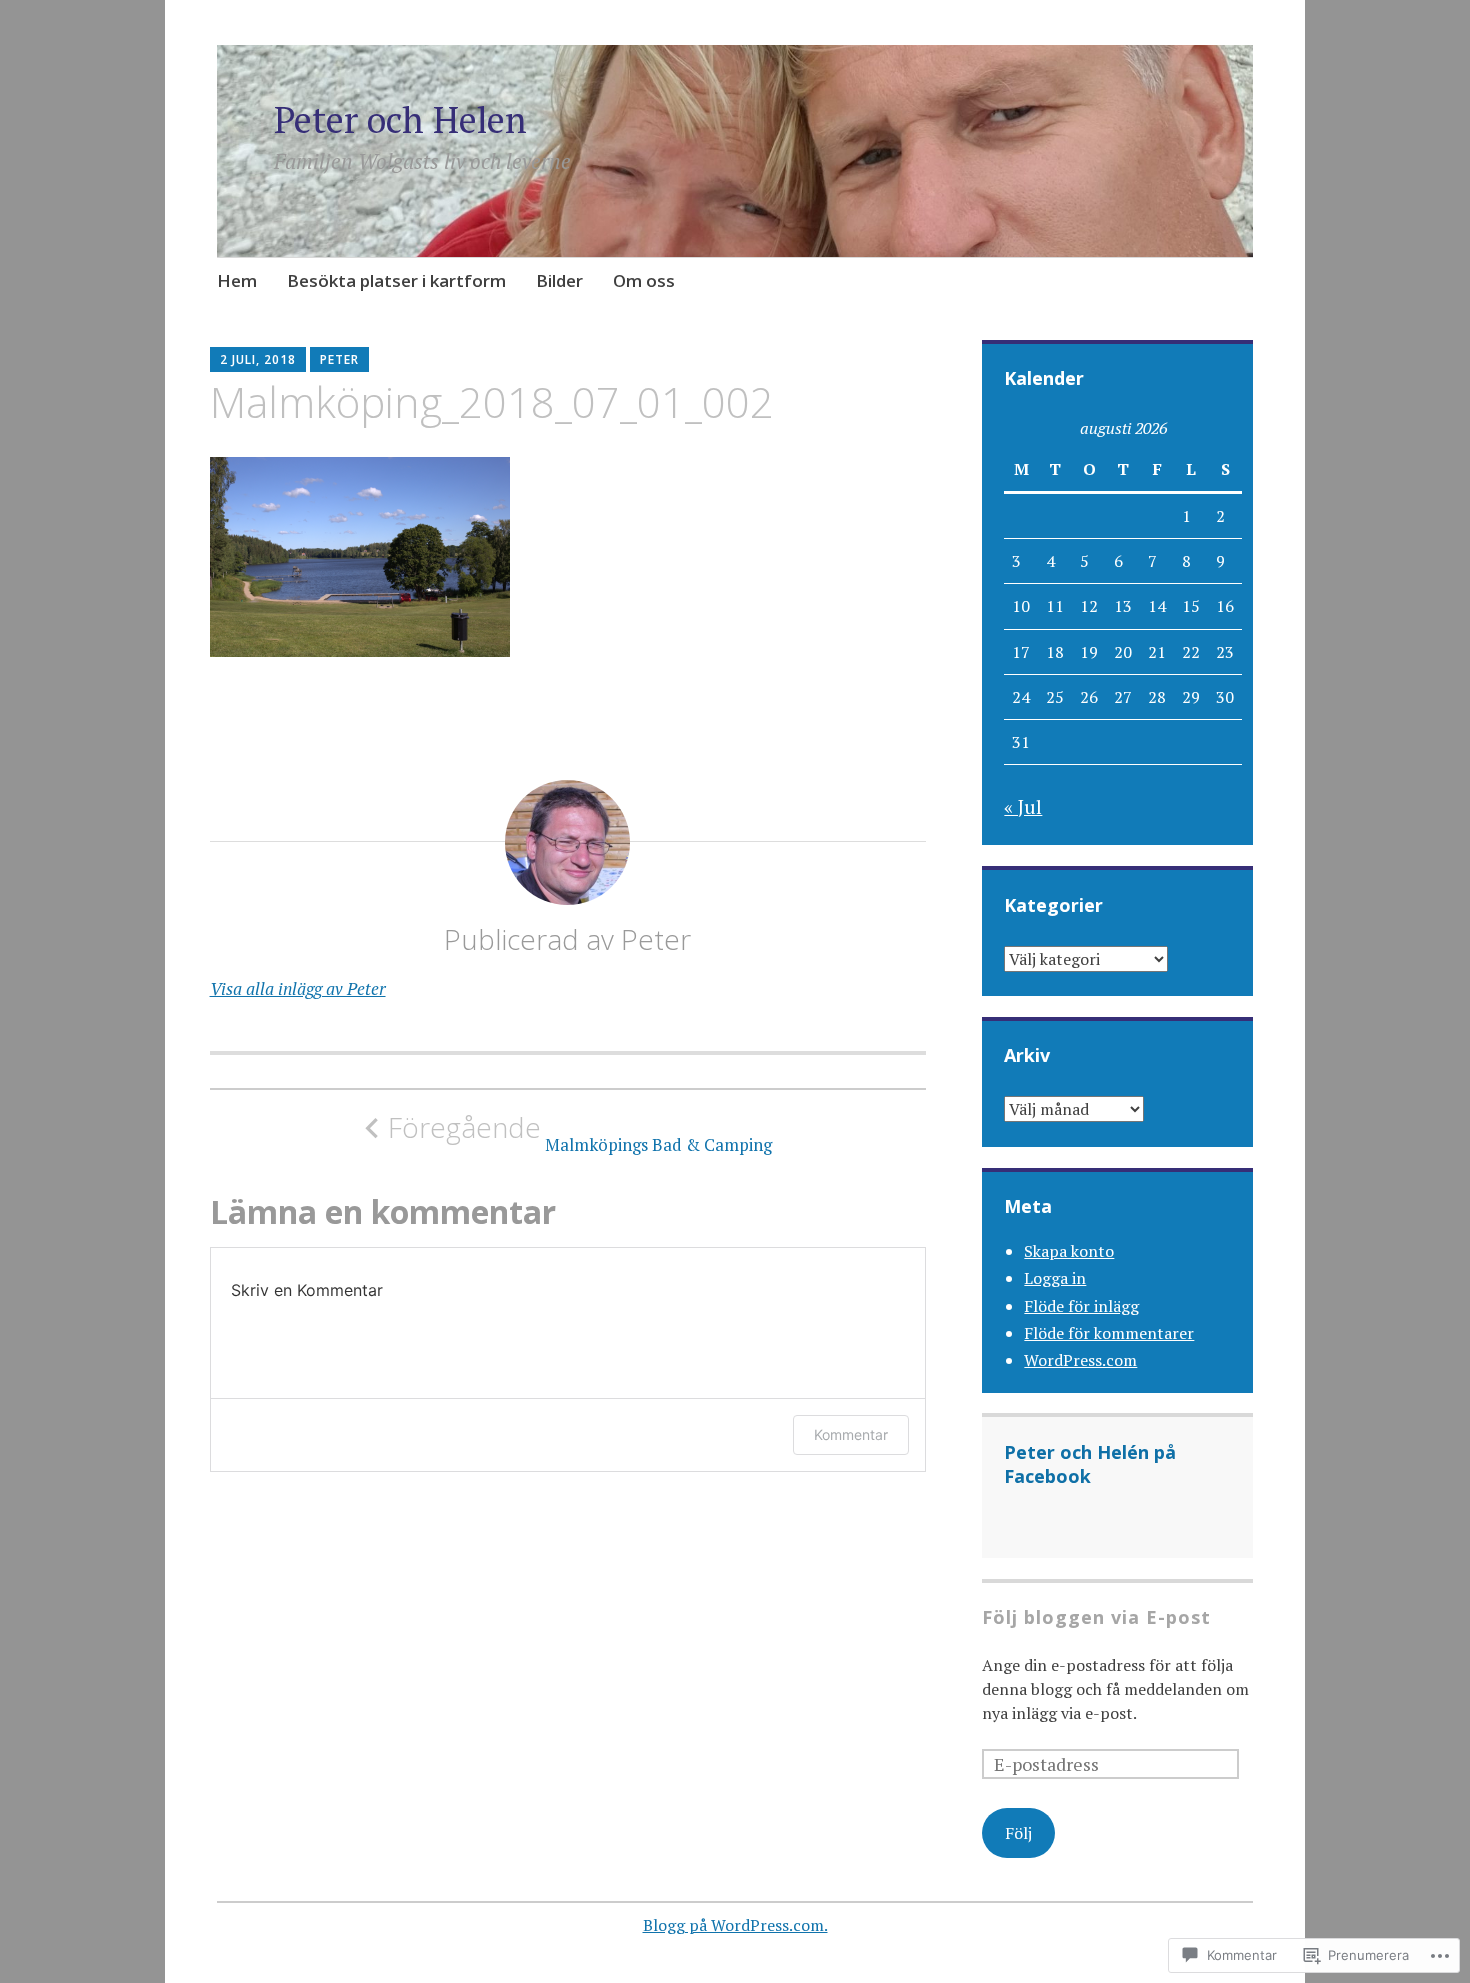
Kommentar (851, 1434)
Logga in (1055, 1278)
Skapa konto (1069, 1251)
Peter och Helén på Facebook (1090, 1464)
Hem (237, 280)
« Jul (1023, 806)
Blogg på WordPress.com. (735, 1925)
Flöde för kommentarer (1109, 1333)
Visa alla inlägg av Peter (298, 988)
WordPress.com (1080, 1360)
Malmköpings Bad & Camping (580, 1133)
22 (1191, 652)
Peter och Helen (400, 119)
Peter (339, 359)
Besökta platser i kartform (396, 280)
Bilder (559, 280)
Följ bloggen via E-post (1096, 1617)
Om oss (644, 280)
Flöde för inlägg (1081, 1306)
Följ (1018, 1833)
